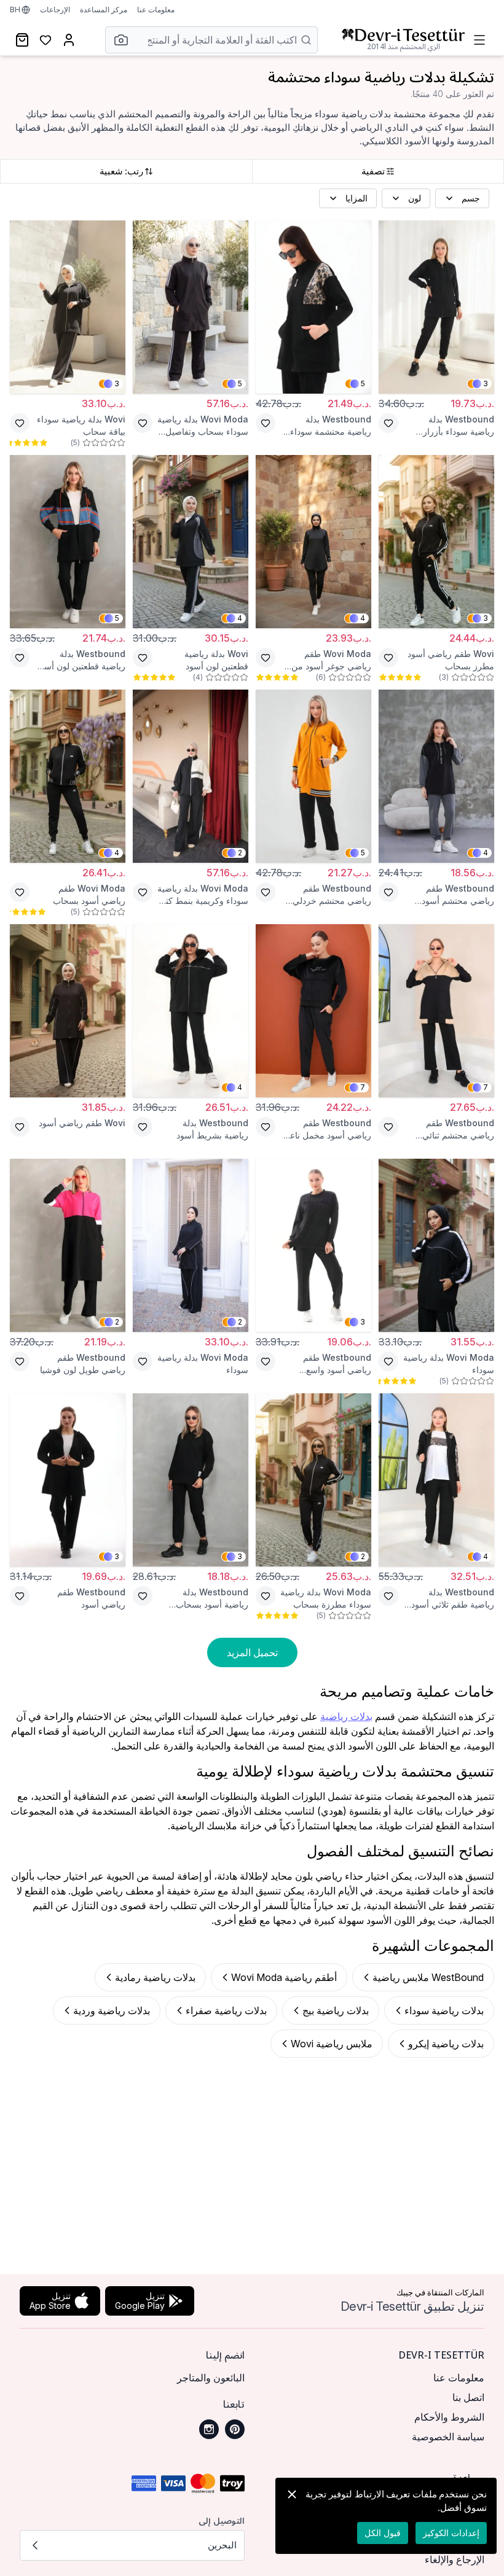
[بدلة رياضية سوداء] (436, 1245)
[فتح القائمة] (479, 40)
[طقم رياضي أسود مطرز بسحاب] (436, 542)
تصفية (373, 171)
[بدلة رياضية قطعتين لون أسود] (191, 542)
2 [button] (240, 853)
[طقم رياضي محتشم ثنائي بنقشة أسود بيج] (436, 1011)
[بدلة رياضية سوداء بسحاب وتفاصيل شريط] (191, 307)
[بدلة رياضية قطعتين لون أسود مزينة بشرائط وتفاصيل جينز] (68, 542)
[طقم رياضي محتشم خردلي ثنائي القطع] (313, 776)
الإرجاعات (55, 10)
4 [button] (363, 618)
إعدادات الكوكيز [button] (451, 2533)
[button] (117, 40)
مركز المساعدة (104, 10)
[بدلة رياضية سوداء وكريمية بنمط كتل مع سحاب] (191, 776)
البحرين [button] (222, 2545)
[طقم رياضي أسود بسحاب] (68, 776)
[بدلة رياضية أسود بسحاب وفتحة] (191, 1480)
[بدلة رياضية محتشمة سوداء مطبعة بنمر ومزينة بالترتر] (313, 307)
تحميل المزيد (252, 1652)
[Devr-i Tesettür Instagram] (209, 2429)
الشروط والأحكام (449, 2417)
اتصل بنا (468, 2397)
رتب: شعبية (122, 171)
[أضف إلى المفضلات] (388, 423)
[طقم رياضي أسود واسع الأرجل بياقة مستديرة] (313, 1245)
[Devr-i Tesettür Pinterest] (235, 2429)
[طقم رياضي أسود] (68, 1011)
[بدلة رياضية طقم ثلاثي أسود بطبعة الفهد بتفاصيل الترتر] (436, 1480)
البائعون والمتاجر (211, 2378)
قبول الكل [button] (383, 2533)
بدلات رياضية (346, 1716)
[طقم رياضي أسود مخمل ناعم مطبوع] (313, 1011)
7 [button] (486, 1087)
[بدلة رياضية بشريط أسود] (191, 1011)
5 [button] (363, 383)
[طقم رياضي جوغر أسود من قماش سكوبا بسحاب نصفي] (313, 542)
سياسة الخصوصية (448, 2437)
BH (15, 10)
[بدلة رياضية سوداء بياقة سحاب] (68, 307)
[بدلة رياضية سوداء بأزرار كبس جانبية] (436, 307)
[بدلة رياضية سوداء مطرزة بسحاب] (313, 1480)
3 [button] (486, 383)
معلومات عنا (156, 10)
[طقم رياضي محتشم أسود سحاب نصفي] (436, 776)
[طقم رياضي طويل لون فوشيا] (68, 1245)
